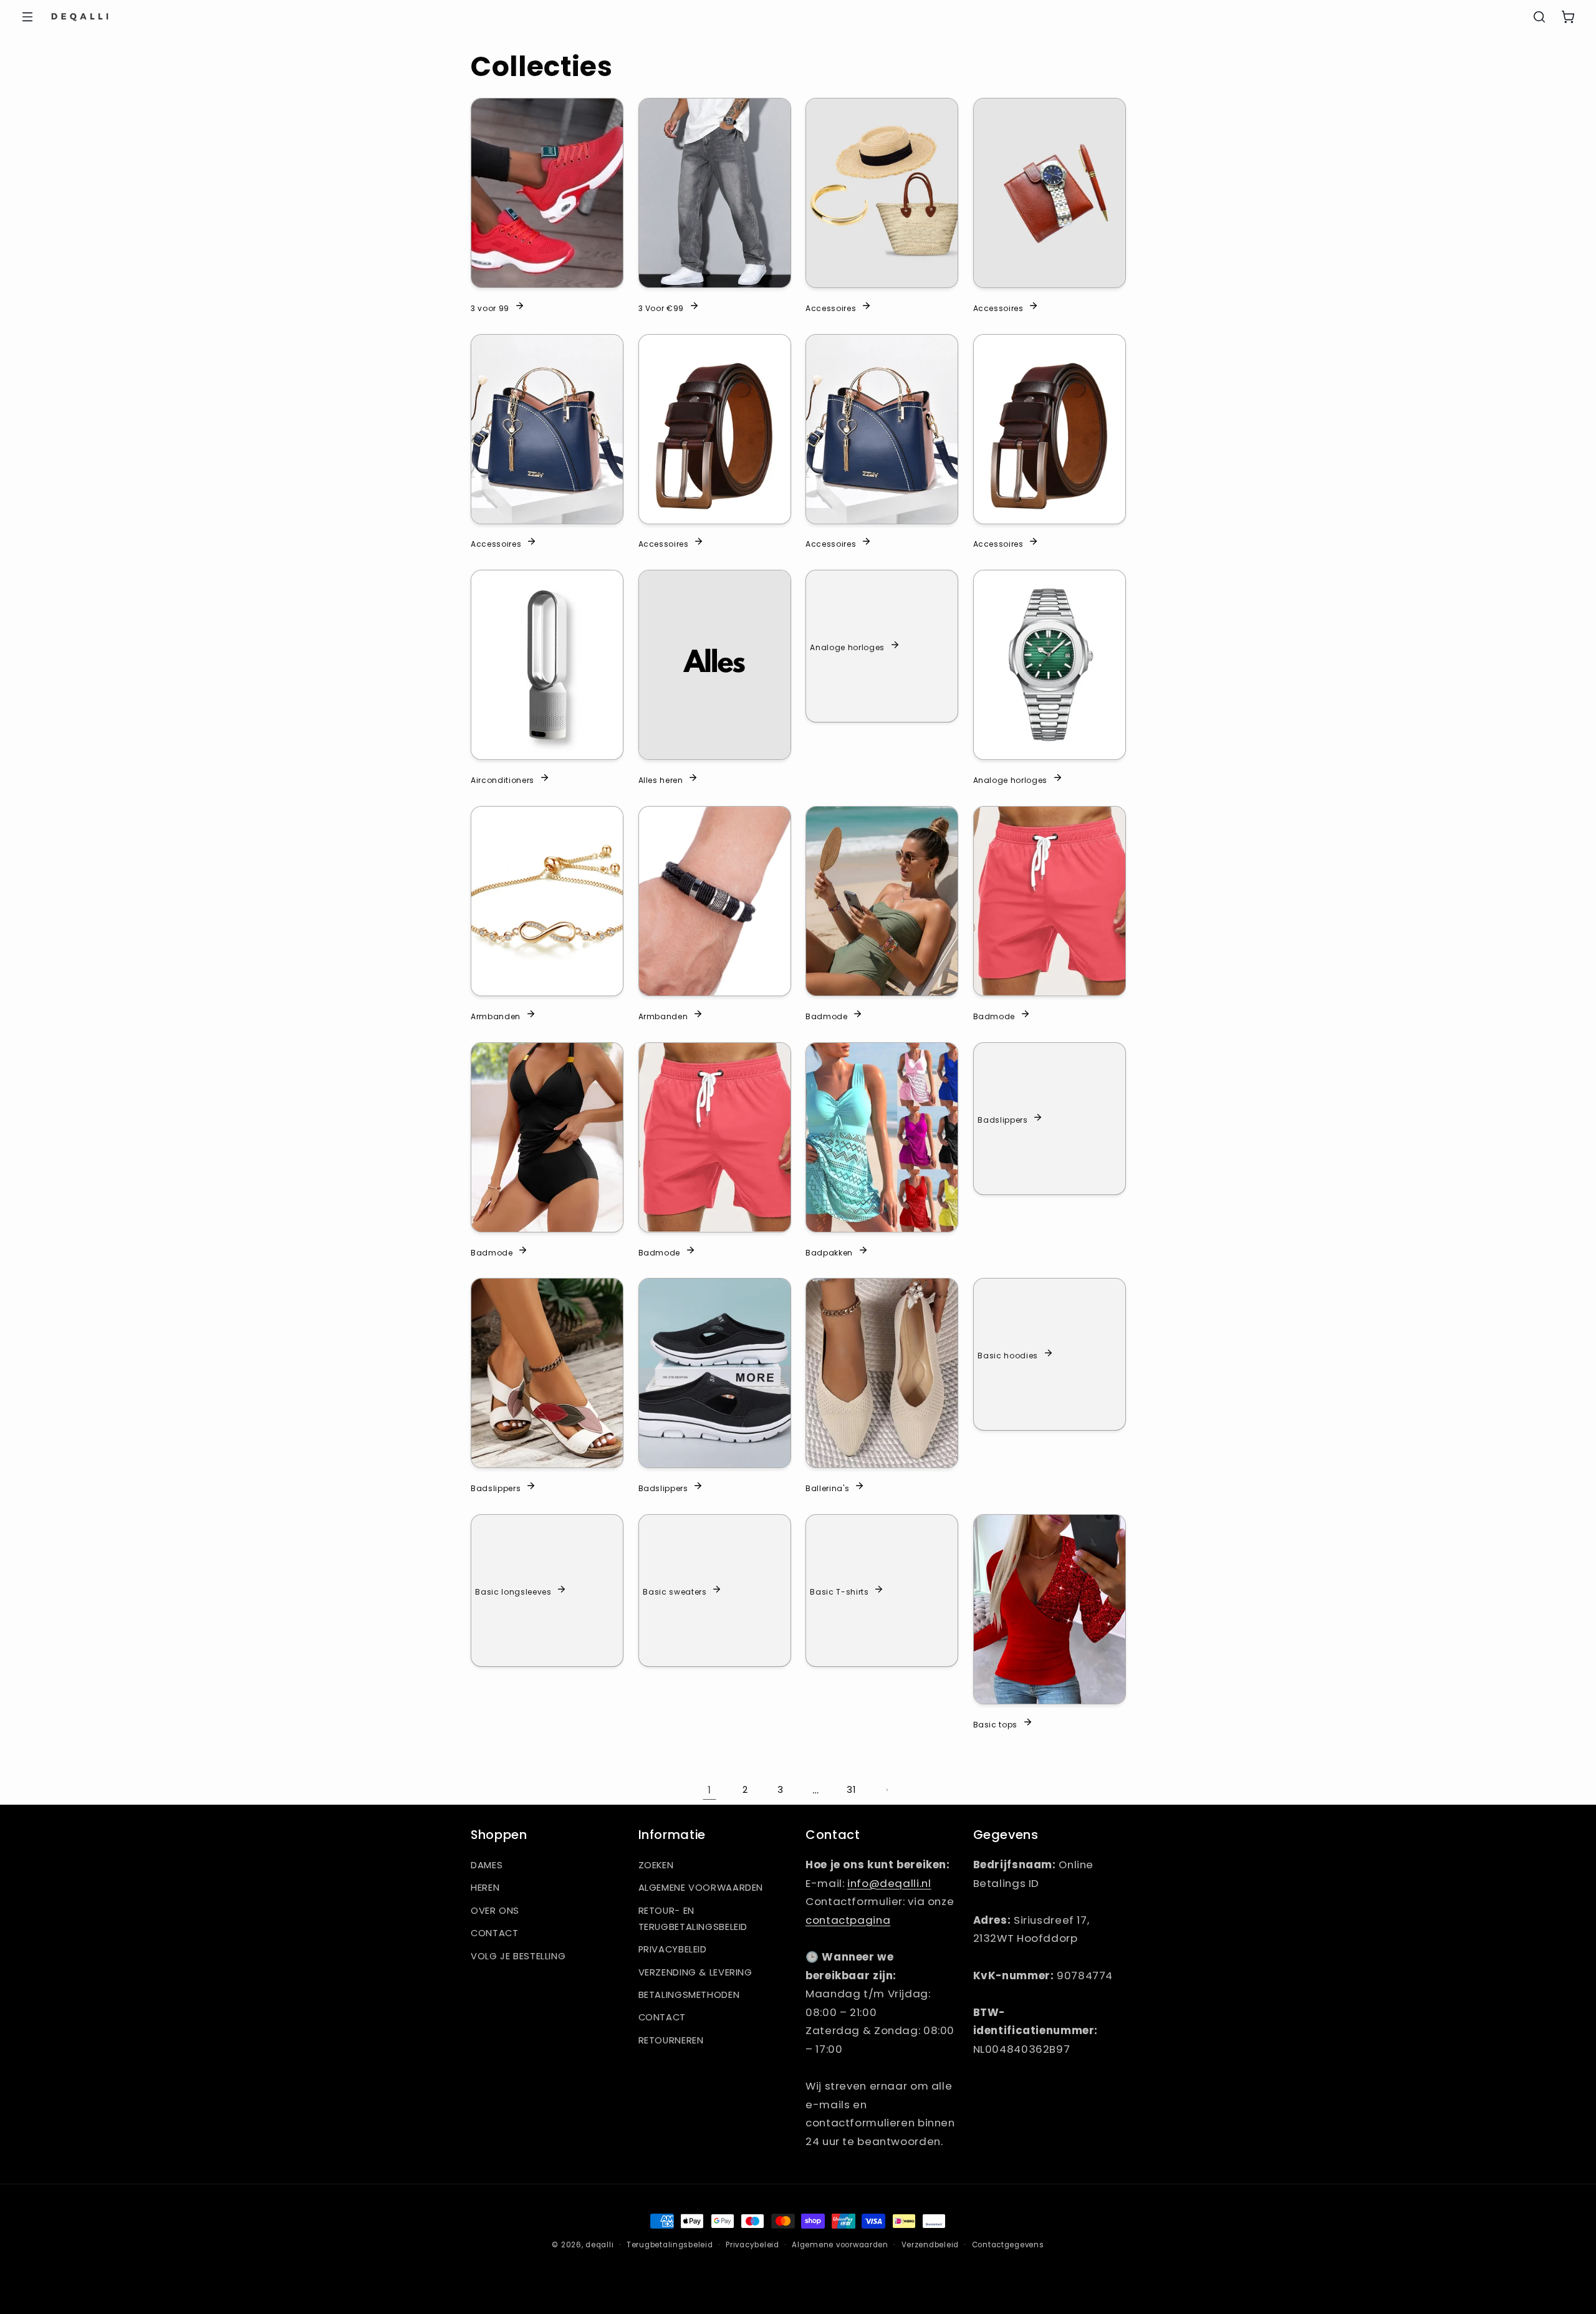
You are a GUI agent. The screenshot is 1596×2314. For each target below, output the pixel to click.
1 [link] (709, 1790)
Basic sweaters (675, 1591)
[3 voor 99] (547, 193)
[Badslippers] (547, 1373)
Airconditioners (502, 780)
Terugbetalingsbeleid (670, 2245)
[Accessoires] (882, 193)
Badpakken (829, 1252)
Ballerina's (827, 1488)
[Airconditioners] (547, 665)
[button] (27, 17)
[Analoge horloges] (1050, 665)
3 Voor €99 (661, 307)
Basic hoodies (1008, 1355)
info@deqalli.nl (889, 1883)
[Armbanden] (547, 901)
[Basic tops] (1050, 1609)
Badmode (827, 1015)
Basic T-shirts (839, 1591)
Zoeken (656, 1865)
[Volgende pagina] (887, 1790)
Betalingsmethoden (689, 1995)
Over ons (495, 1911)
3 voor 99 (490, 307)
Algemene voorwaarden (701, 1888)
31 (851, 1790)
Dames (487, 1865)
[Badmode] (882, 901)
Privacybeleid (673, 1949)
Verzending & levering (695, 1972)
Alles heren (661, 780)
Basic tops (996, 1724)
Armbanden (496, 1015)
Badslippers (1002, 1120)
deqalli (599, 2245)
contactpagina (848, 1920)
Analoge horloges (847, 647)
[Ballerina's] (882, 1373)
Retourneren (671, 2040)
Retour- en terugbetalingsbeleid (693, 1919)
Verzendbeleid (930, 2245)
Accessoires (831, 307)
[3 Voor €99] (715, 193)
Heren (485, 1888)
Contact (494, 1933)
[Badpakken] (882, 1137)
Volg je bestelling (518, 1956)
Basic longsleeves (513, 1591)
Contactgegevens (1008, 2245)
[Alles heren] (715, 665)
